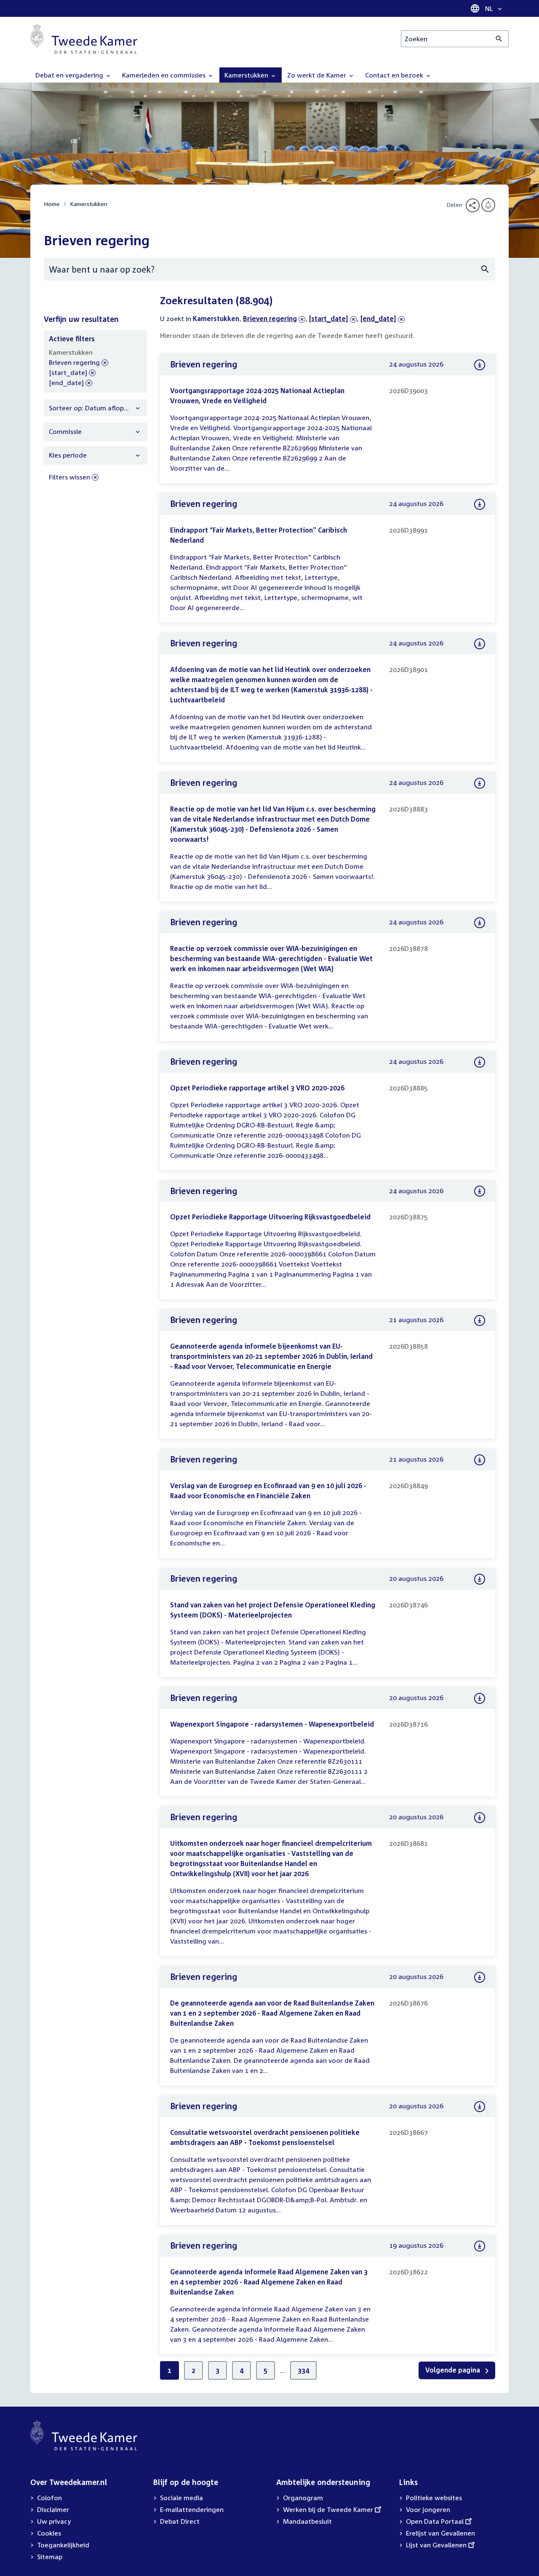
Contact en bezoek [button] (395, 75)
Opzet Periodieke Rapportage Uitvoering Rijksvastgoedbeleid (270, 1217)
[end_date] (378, 319)
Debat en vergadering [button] (70, 75)
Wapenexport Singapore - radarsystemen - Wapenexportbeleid (272, 1724)
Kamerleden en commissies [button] (165, 75)
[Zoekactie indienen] (499, 39)
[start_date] (329, 319)
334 (303, 2370)
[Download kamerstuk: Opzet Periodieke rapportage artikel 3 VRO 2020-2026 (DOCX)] (480, 1062)
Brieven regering (270, 319)
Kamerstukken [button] (247, 75)
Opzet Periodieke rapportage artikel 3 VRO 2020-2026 (257, 1088)
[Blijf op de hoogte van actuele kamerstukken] (488, 205)
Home (52, 204)
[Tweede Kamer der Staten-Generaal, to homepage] (84, 39)
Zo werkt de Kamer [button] (318, 75)
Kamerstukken (89, 204)
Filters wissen (69, 477)
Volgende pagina (454, 2370)
